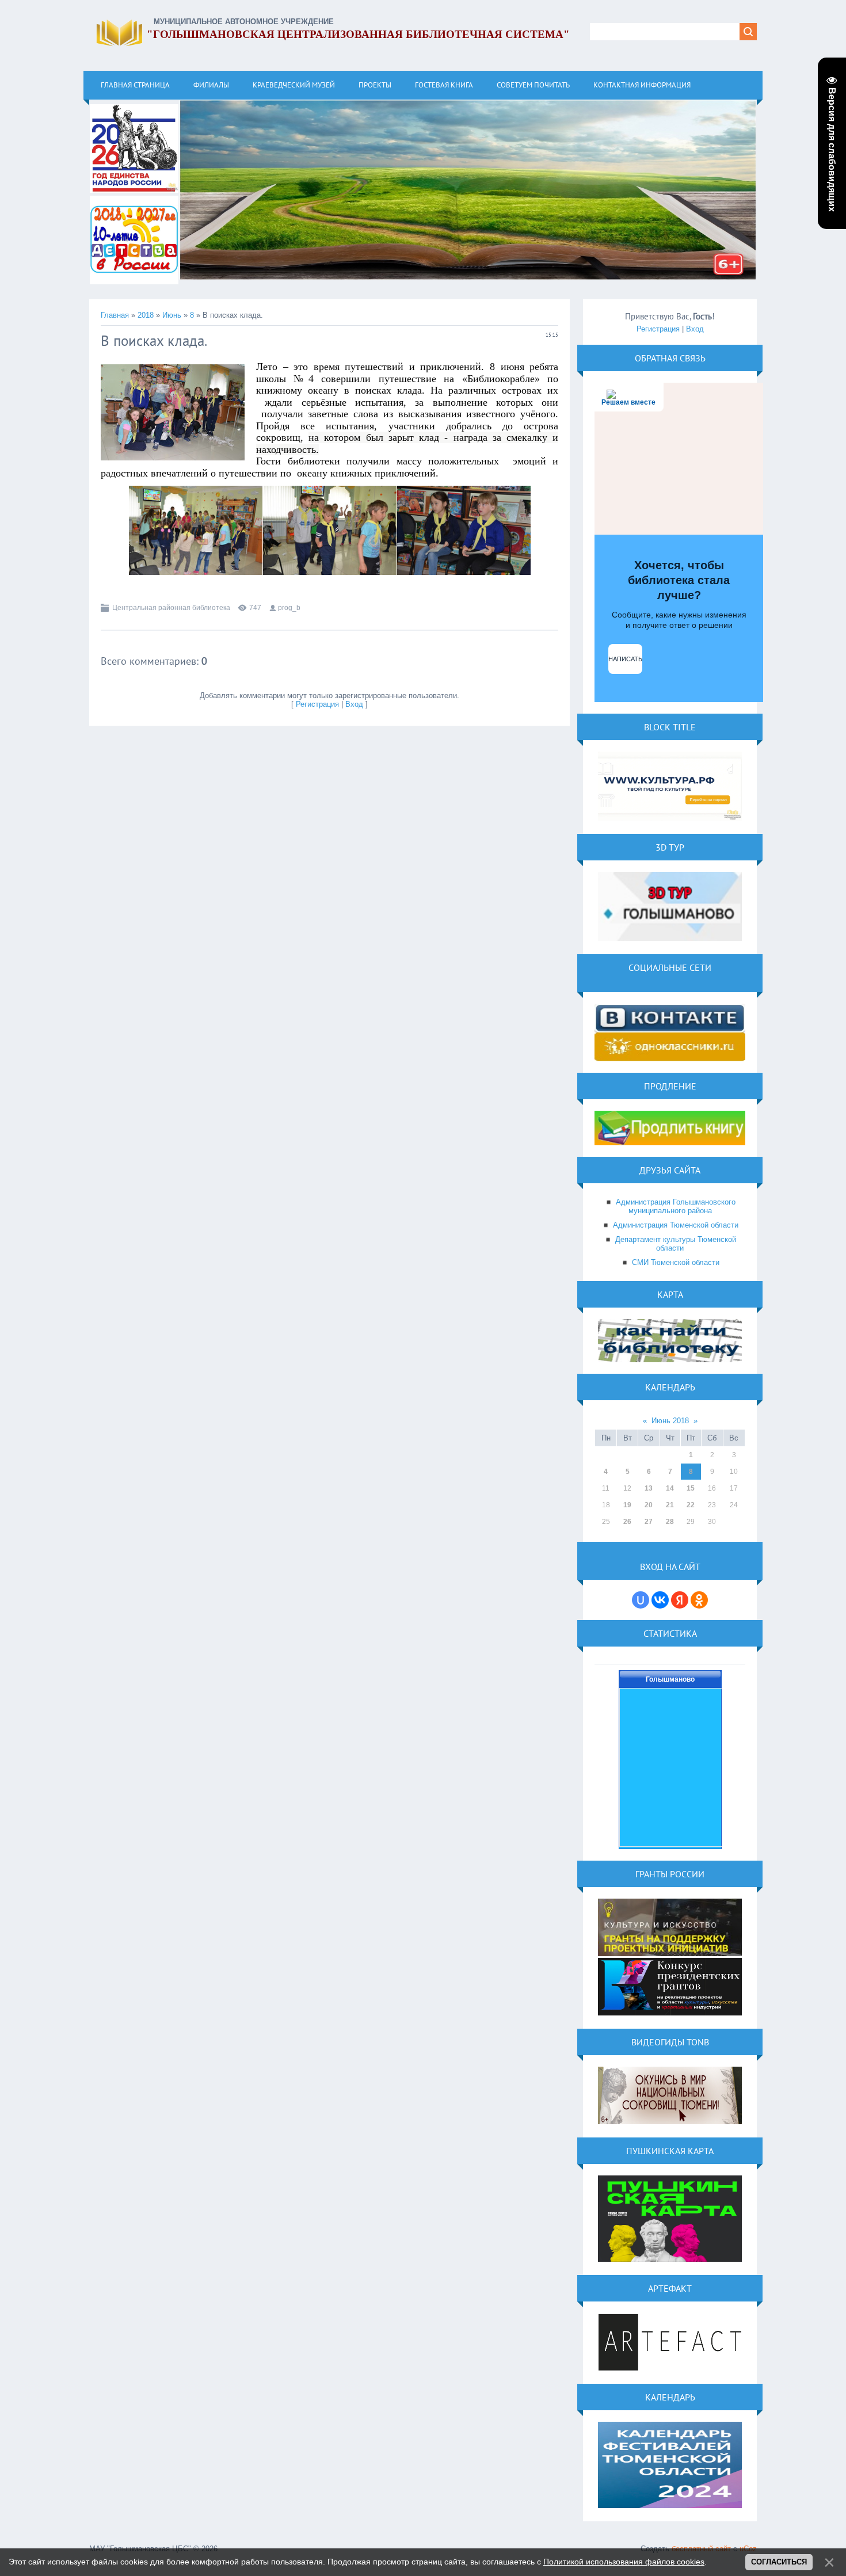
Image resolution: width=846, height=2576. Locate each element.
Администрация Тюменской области (676, 1225)
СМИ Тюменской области (676, 1262)
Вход (354, 704)
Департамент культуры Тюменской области (676, 1244)
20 (649, 1505)
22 (691, 1505)
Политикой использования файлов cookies (624, 2562)
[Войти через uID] (641, 1600)
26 (627, 1522)
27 (649, 1522)
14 (670, 1488)
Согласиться (779, 2562)
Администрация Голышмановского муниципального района (676, 1206)
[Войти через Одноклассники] (699, 1600)
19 (627, 1505)
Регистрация (317, 704)
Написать (625, 659)
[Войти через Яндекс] (680, 1600)
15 (691, 1488)
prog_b (289, 608)
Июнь (172, 315)
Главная (115, 315)
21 (670, 1505)
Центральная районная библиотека (171, 608)
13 (649, 1488)
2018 (146, 315)
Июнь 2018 (670, 1421)
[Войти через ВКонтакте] (660, 1600)
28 (670, 1522)
